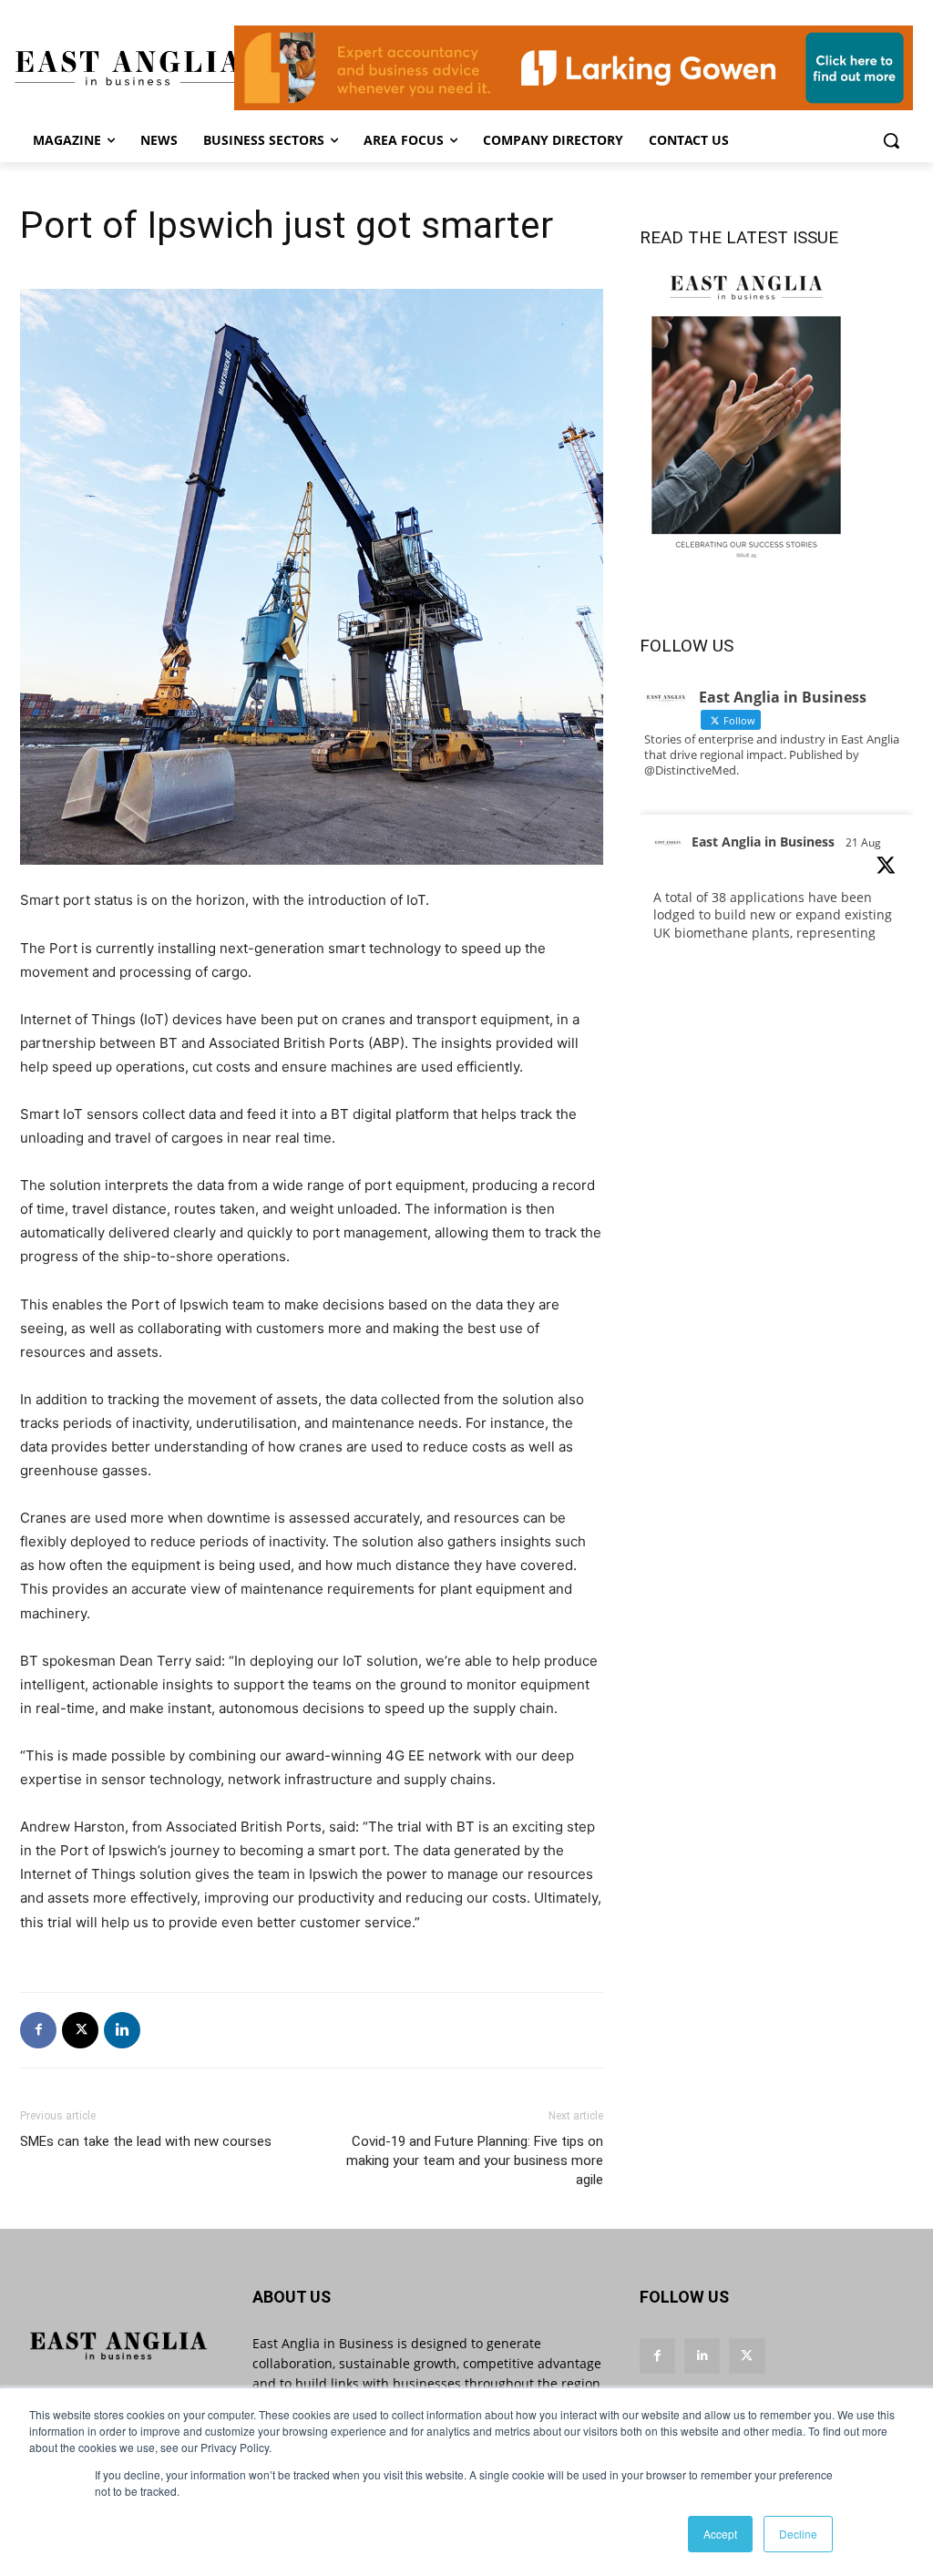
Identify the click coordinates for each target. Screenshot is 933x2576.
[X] (80, 2030)
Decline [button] (798, 2534)
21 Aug (863, 842)
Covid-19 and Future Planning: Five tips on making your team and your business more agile (475, 2160)
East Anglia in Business (763, 842)
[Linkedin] (122, 2030)
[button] (891, 140)
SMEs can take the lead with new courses (146, 2141)
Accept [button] (720, 2534)
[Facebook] (38, 2030)
